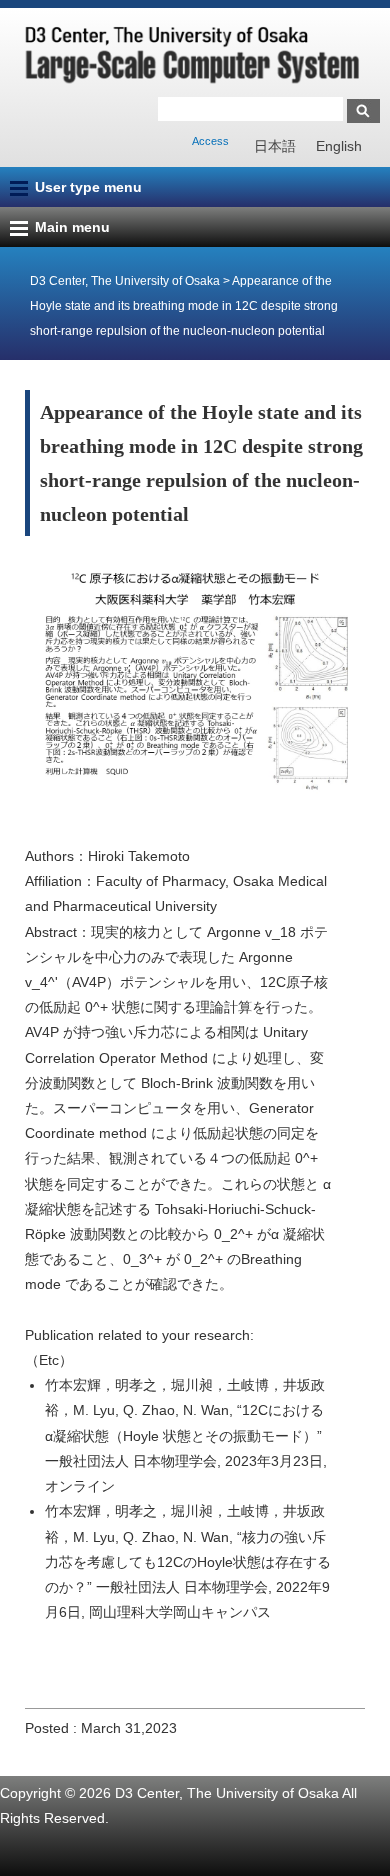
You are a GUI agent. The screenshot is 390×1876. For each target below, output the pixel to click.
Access (210, 141)
